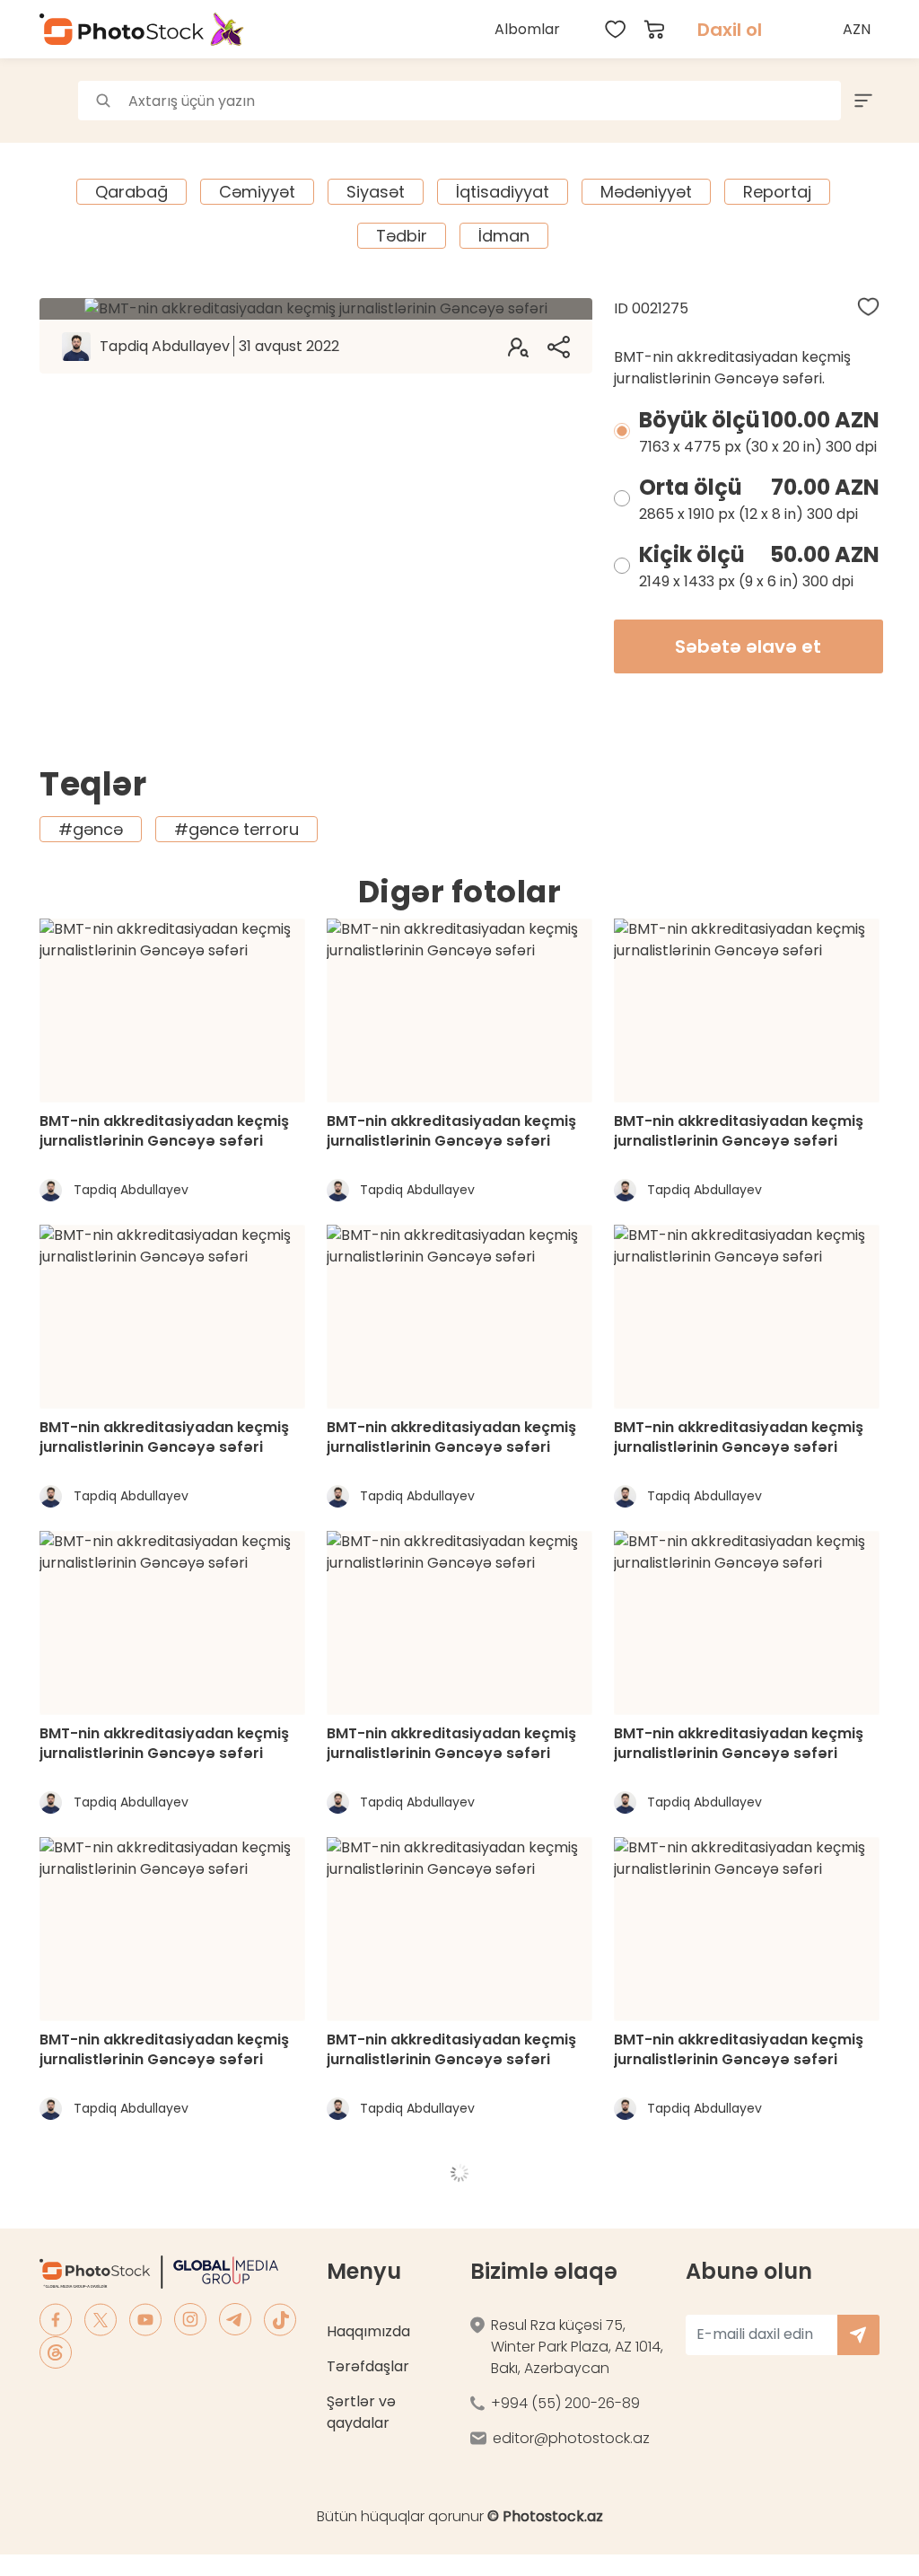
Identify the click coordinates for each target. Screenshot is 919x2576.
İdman (504, 236)
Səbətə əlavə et (748, 646)
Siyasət (376, 192)
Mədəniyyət (646, 192)
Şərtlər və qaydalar (361, 2412)
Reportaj (777, 192)
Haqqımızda (368, 2331)
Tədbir (402, 236)
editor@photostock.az (571, 2438)
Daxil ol (730, 30)
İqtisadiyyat (503, 192)
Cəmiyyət (257, 192)
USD (859, 71)
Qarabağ (131, 192)
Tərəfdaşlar (368, 2366)
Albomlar (527, 29)
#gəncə (91, 829)
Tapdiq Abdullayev (219, 346)
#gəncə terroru (236, 829)
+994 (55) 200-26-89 (565, 2403)
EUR (859, 111)
